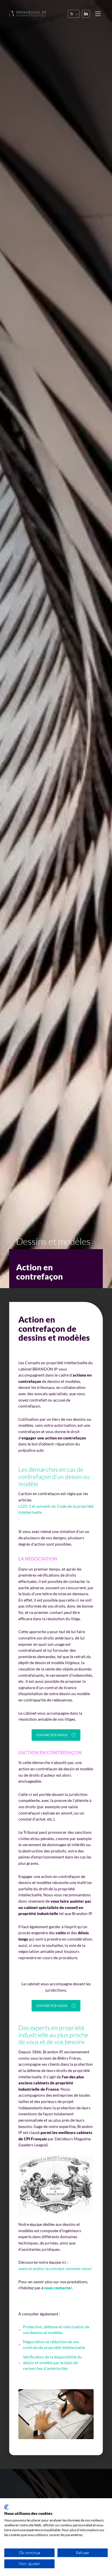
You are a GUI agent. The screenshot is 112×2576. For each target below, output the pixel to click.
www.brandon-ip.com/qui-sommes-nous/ (55, 2268)
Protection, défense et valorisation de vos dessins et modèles (56, 2330)
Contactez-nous (52, 1735)
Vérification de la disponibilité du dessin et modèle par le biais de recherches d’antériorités (52, 2363)
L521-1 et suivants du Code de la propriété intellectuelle (56, 1509)
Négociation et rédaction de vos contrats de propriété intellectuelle (54, 2345)
